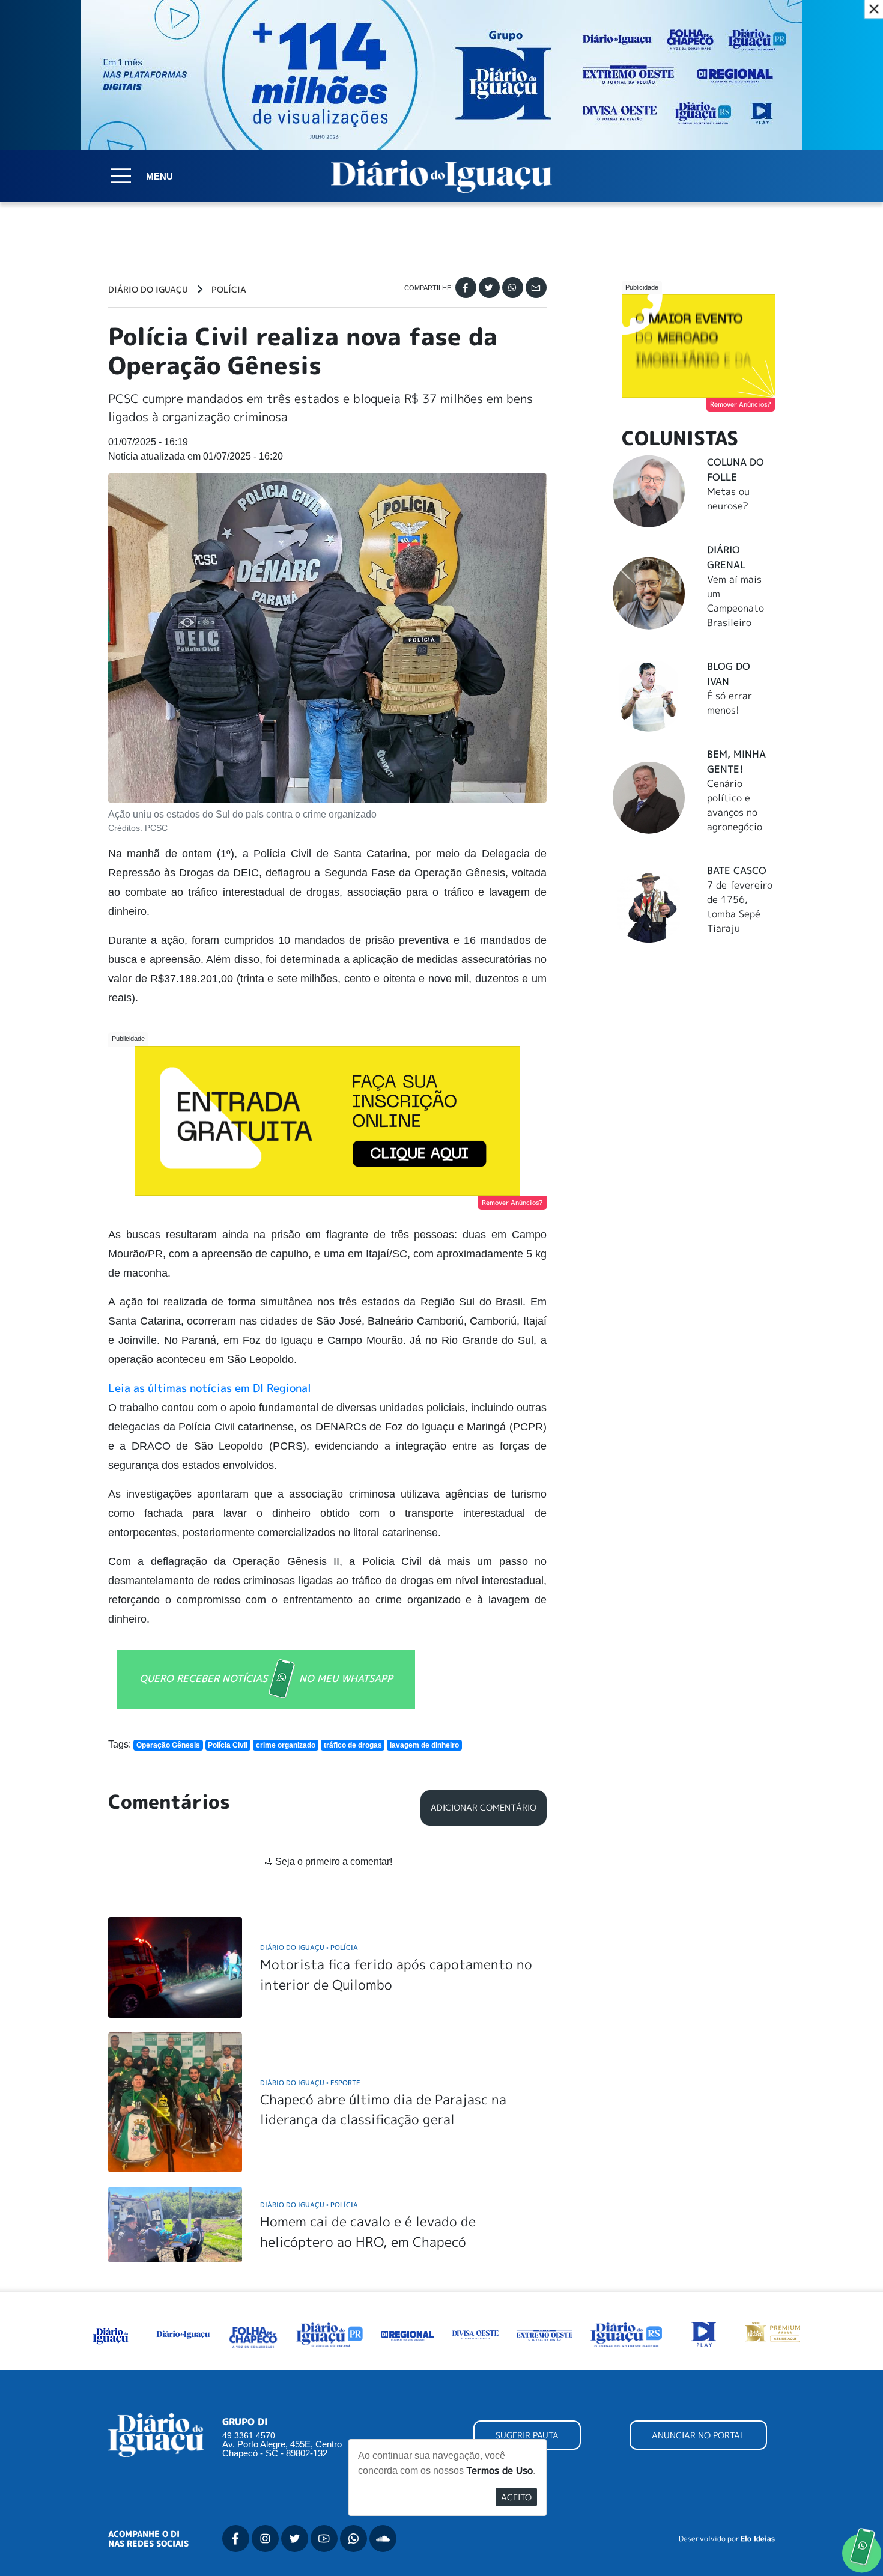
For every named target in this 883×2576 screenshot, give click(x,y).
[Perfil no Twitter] (295, 2538)
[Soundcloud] (383, 2538)
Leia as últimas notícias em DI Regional (210, 1388)
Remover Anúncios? (512, 1203)
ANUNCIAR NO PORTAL (698, 2435)
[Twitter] (489, 287)
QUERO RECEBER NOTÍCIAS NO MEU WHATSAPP (266, 1678)
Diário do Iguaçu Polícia (309, 1947)
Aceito (516, 2497)
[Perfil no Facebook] (236, 2538)
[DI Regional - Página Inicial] (111, 2333)
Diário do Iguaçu (148, 290)
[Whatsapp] (513, 287)
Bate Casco (737, 870)
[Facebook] (466, 287)
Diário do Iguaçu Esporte (310, 2082)
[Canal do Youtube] (324, 2538)
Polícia (229, 290)
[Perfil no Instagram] (265, 2538)
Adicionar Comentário (484, 1808)
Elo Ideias (758, 2539)
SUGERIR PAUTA (527, 2435)
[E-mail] (536, 287)
